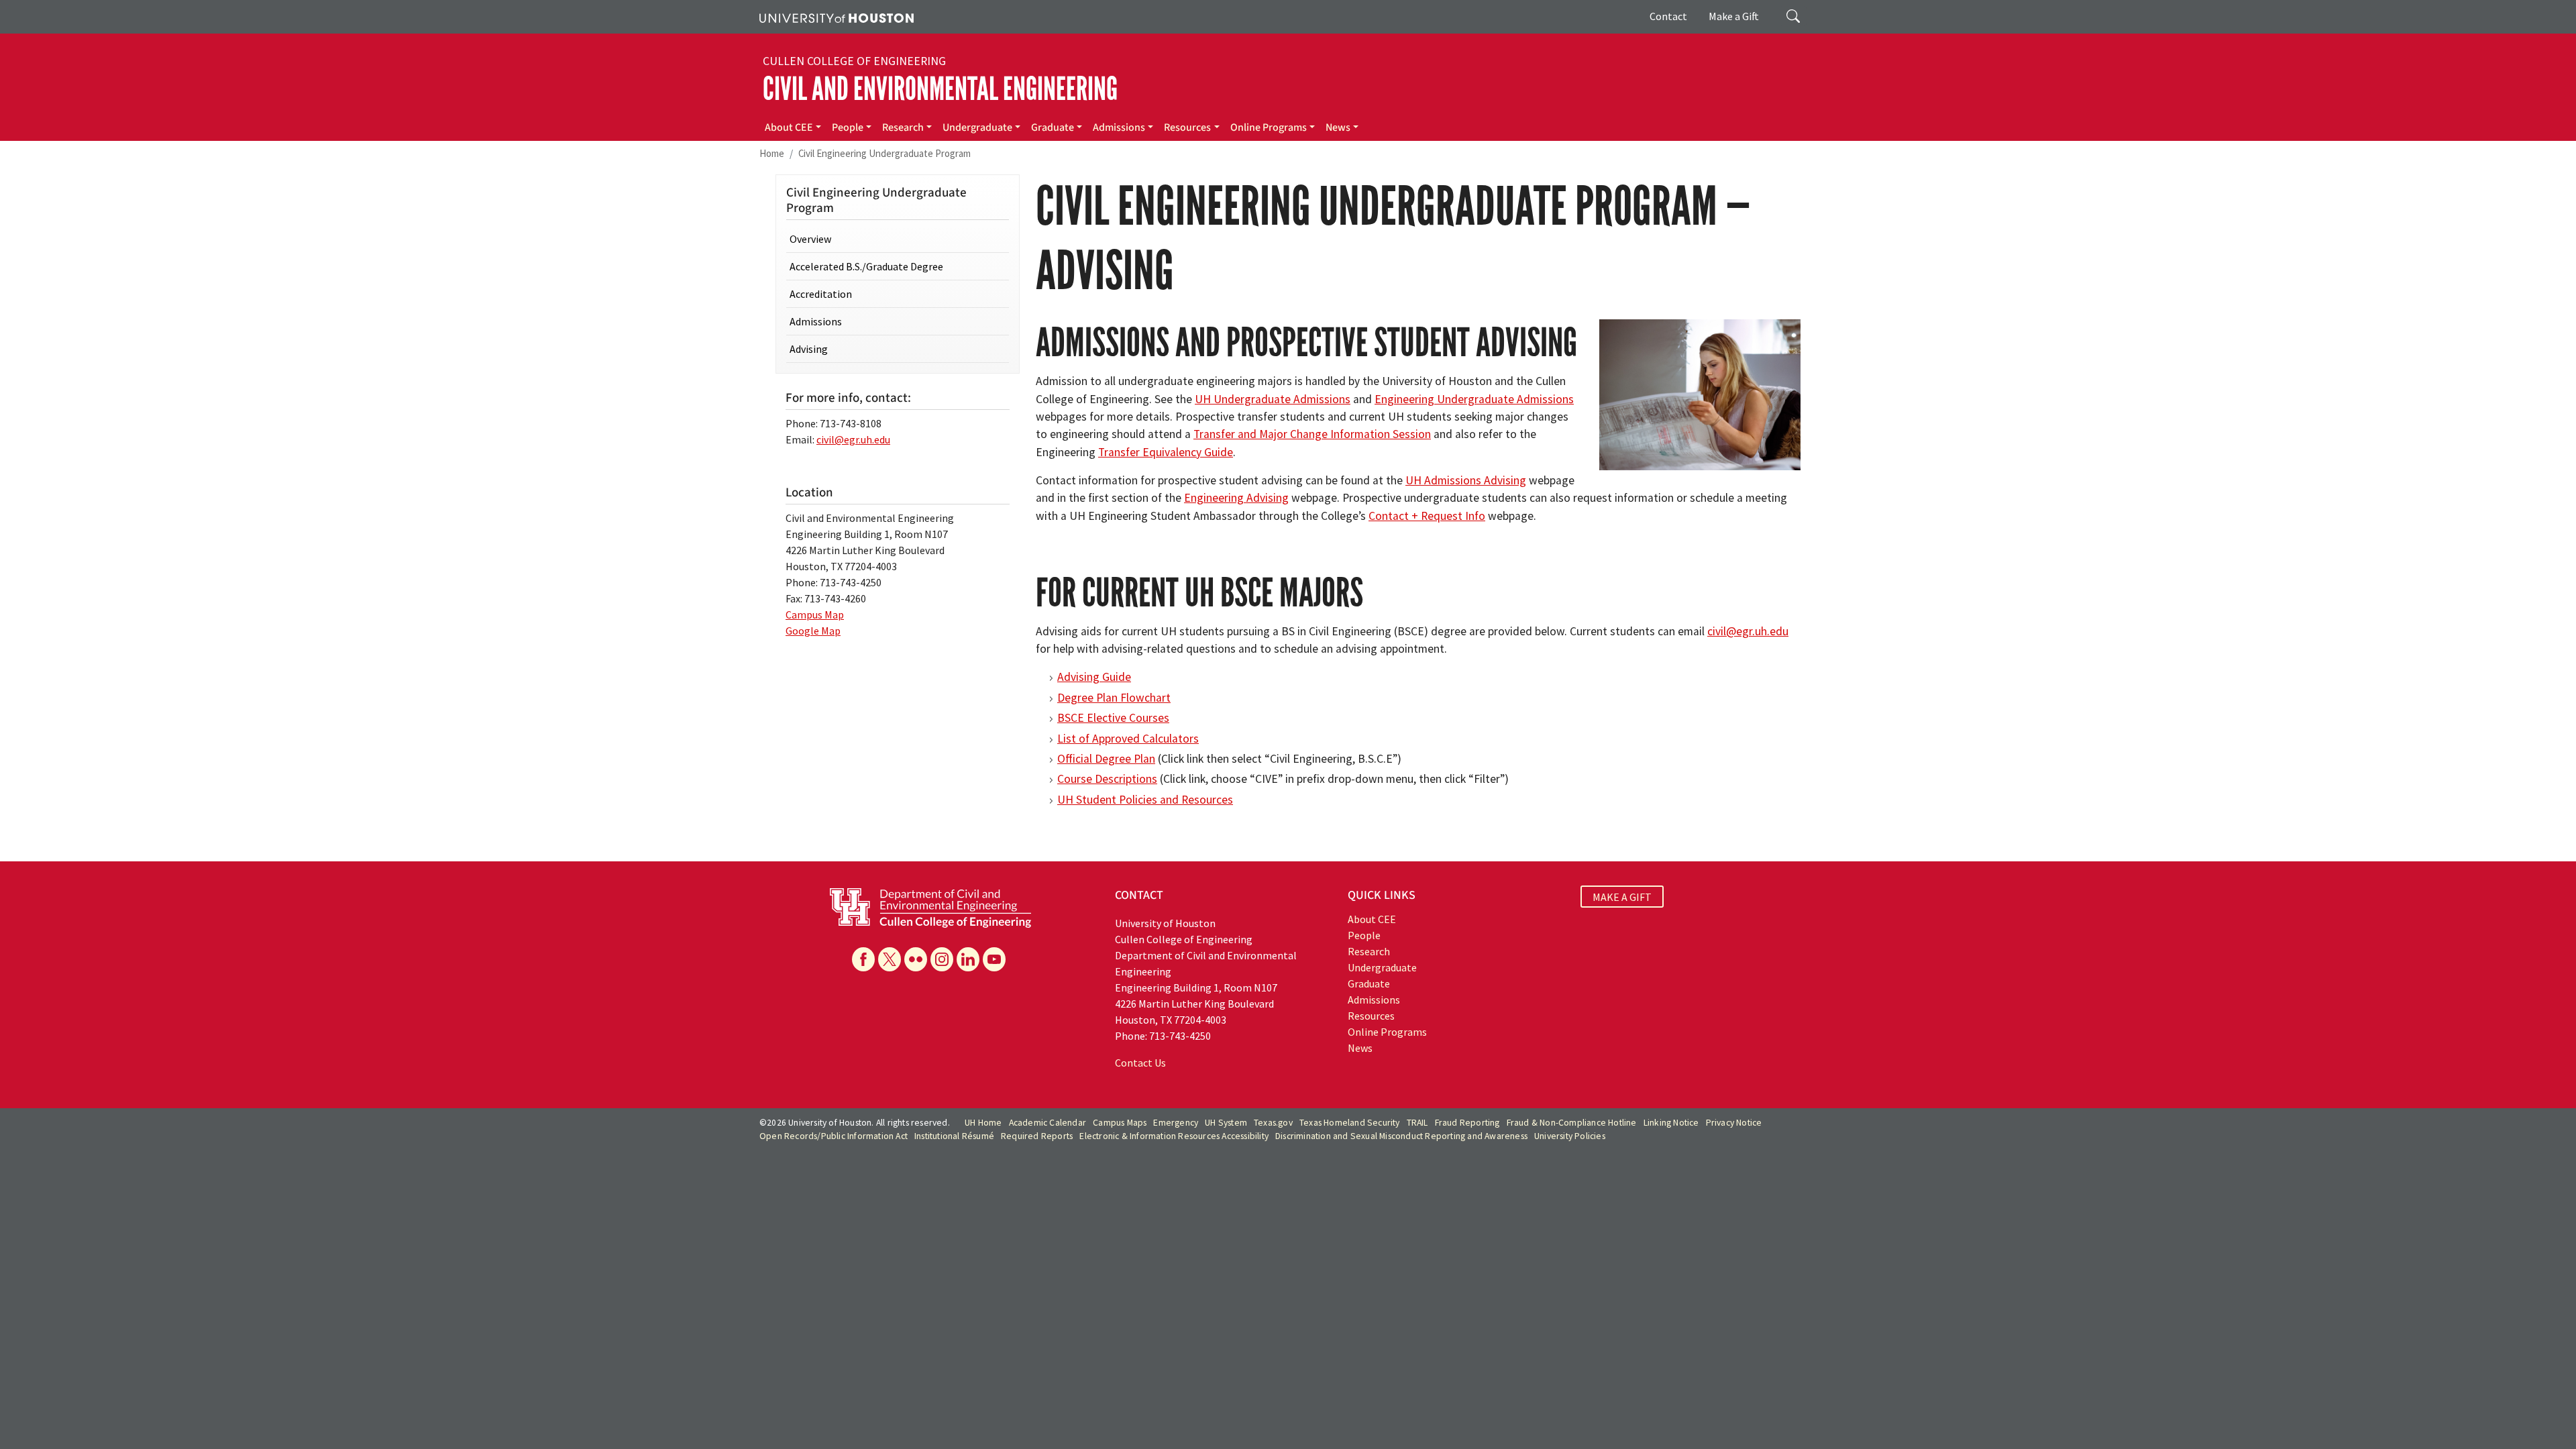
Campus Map (815, 614)
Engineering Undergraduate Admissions (1474, 399)
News (1338, 127)
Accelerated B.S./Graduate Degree (866, 266)
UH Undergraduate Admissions (1273, 399)
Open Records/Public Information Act (834, 1136)
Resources (1187, 127)
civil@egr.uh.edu (1748, 631)
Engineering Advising (1236, 498)
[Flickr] (916, 959)
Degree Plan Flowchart (1114, 698)
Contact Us (1140, 1063)
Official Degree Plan (1106, 759)
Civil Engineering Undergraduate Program (884, 153)
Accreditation (821, 294)
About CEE (789, 127)
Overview (810, 239)
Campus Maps (1120, 1123)
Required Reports (1037, 1136)
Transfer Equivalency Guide (1166, 452)
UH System (1226, 1123)
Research (903, 127)
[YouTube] (994, 959)
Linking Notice (1671, 1123)
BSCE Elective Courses (1113, 718)
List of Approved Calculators (1128, 739)
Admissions (1119, 127)
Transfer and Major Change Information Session (1312, 434)
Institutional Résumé (954, 1136)
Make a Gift (1734, 16)
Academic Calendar (1048, 1123)
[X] (890, 959)
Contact (1668, 16)
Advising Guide (1094, 677)
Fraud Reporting (1467, 1123)
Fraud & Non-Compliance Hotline (1572, 1123)
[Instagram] (942, 959)
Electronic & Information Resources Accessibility (1174, 1136)
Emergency (1176, 1123)
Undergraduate (977, 127)
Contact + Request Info (1427, 516)
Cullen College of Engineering (854, 61)
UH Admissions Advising (1466, 480)
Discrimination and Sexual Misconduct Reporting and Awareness (1401, 1136)
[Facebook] (863, 959)
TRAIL (1417, 1123)
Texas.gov (1273, 1123)
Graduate (1053, 127)
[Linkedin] (968, 959)
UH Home (983, 1123)
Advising (809, 349)
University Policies (1570, 1136)
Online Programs (1269, 127)
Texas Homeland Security (1350, 1123)
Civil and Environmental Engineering (940, 89)
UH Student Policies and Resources (1145, 800)
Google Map (813, 631)
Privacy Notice (1734, 1123)
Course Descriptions (1107, 779)
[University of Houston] (837, 17)
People (848, 127)
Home (772, 153)
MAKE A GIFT (1622, 897)
